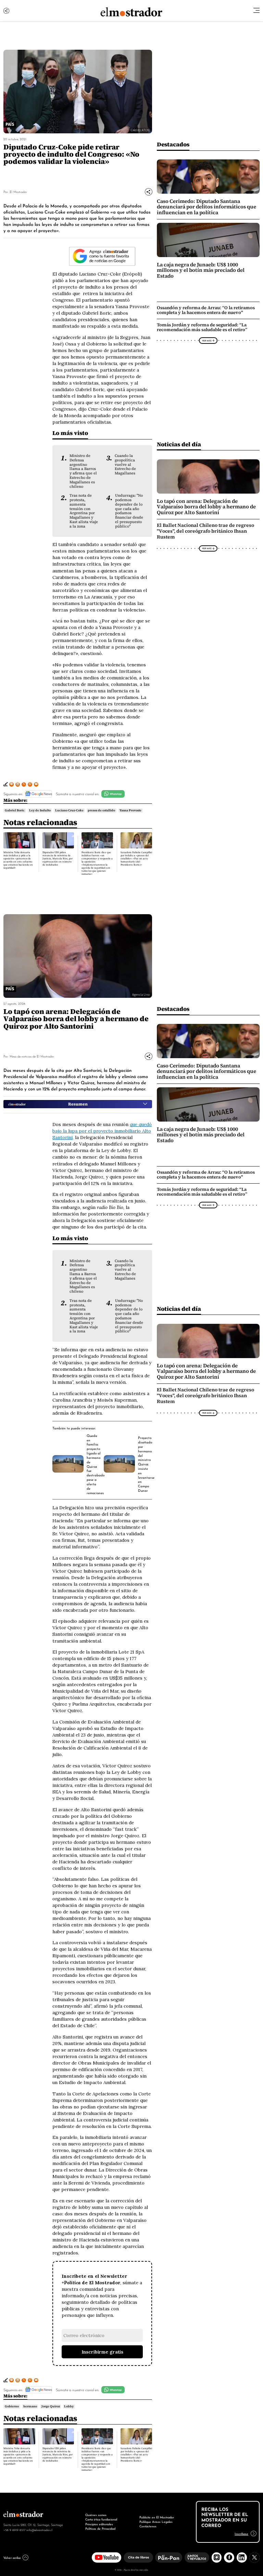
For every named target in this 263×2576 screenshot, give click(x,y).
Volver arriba (12, 2557)
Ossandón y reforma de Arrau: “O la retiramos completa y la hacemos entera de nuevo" (206, 310)
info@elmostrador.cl (39, 2530)
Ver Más (207, 340)
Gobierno (12, 2406)
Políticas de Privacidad (100, 2528)
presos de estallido (101, 810)
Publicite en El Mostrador (157, 2517)
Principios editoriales (99, 2524)
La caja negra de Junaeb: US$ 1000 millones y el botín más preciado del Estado (201, 270)
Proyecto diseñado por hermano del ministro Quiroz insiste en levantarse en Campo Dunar (146, 1464)
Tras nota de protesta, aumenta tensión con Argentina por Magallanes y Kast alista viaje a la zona (84, 511)
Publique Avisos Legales (156, 2521)
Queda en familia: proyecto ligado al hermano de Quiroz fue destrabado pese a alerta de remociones (96, 1464)
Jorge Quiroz (51, 2406)
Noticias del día (179, 444)
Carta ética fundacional (101, 2519)
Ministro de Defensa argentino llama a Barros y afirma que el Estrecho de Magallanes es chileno (83, 471)
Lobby (69, 2406)
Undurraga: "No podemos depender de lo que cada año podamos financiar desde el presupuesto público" (129, 511)
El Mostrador (18, 191)
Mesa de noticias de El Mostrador (32, 1056)
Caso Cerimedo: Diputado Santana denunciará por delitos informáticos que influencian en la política (206, 207)
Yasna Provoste (130, 810)
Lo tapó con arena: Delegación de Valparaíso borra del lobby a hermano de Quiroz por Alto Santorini (206, 507)
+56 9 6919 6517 (14, 2530)
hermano (30, 2406)
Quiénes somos (96, 2515)
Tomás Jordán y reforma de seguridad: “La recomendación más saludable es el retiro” (202, 327)
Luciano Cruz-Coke (69, 810)
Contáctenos (148, 2526)
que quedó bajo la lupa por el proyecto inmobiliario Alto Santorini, (102, 1131)
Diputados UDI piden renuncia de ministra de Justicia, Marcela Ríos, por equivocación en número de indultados (58, 858)
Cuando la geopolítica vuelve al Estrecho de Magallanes (125, 464)
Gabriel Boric (15, 810)
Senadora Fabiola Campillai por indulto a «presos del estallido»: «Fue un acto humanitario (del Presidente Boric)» (136, 858)
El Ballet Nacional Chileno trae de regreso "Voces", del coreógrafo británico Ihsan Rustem (205, 531)
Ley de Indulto (40, 810)
